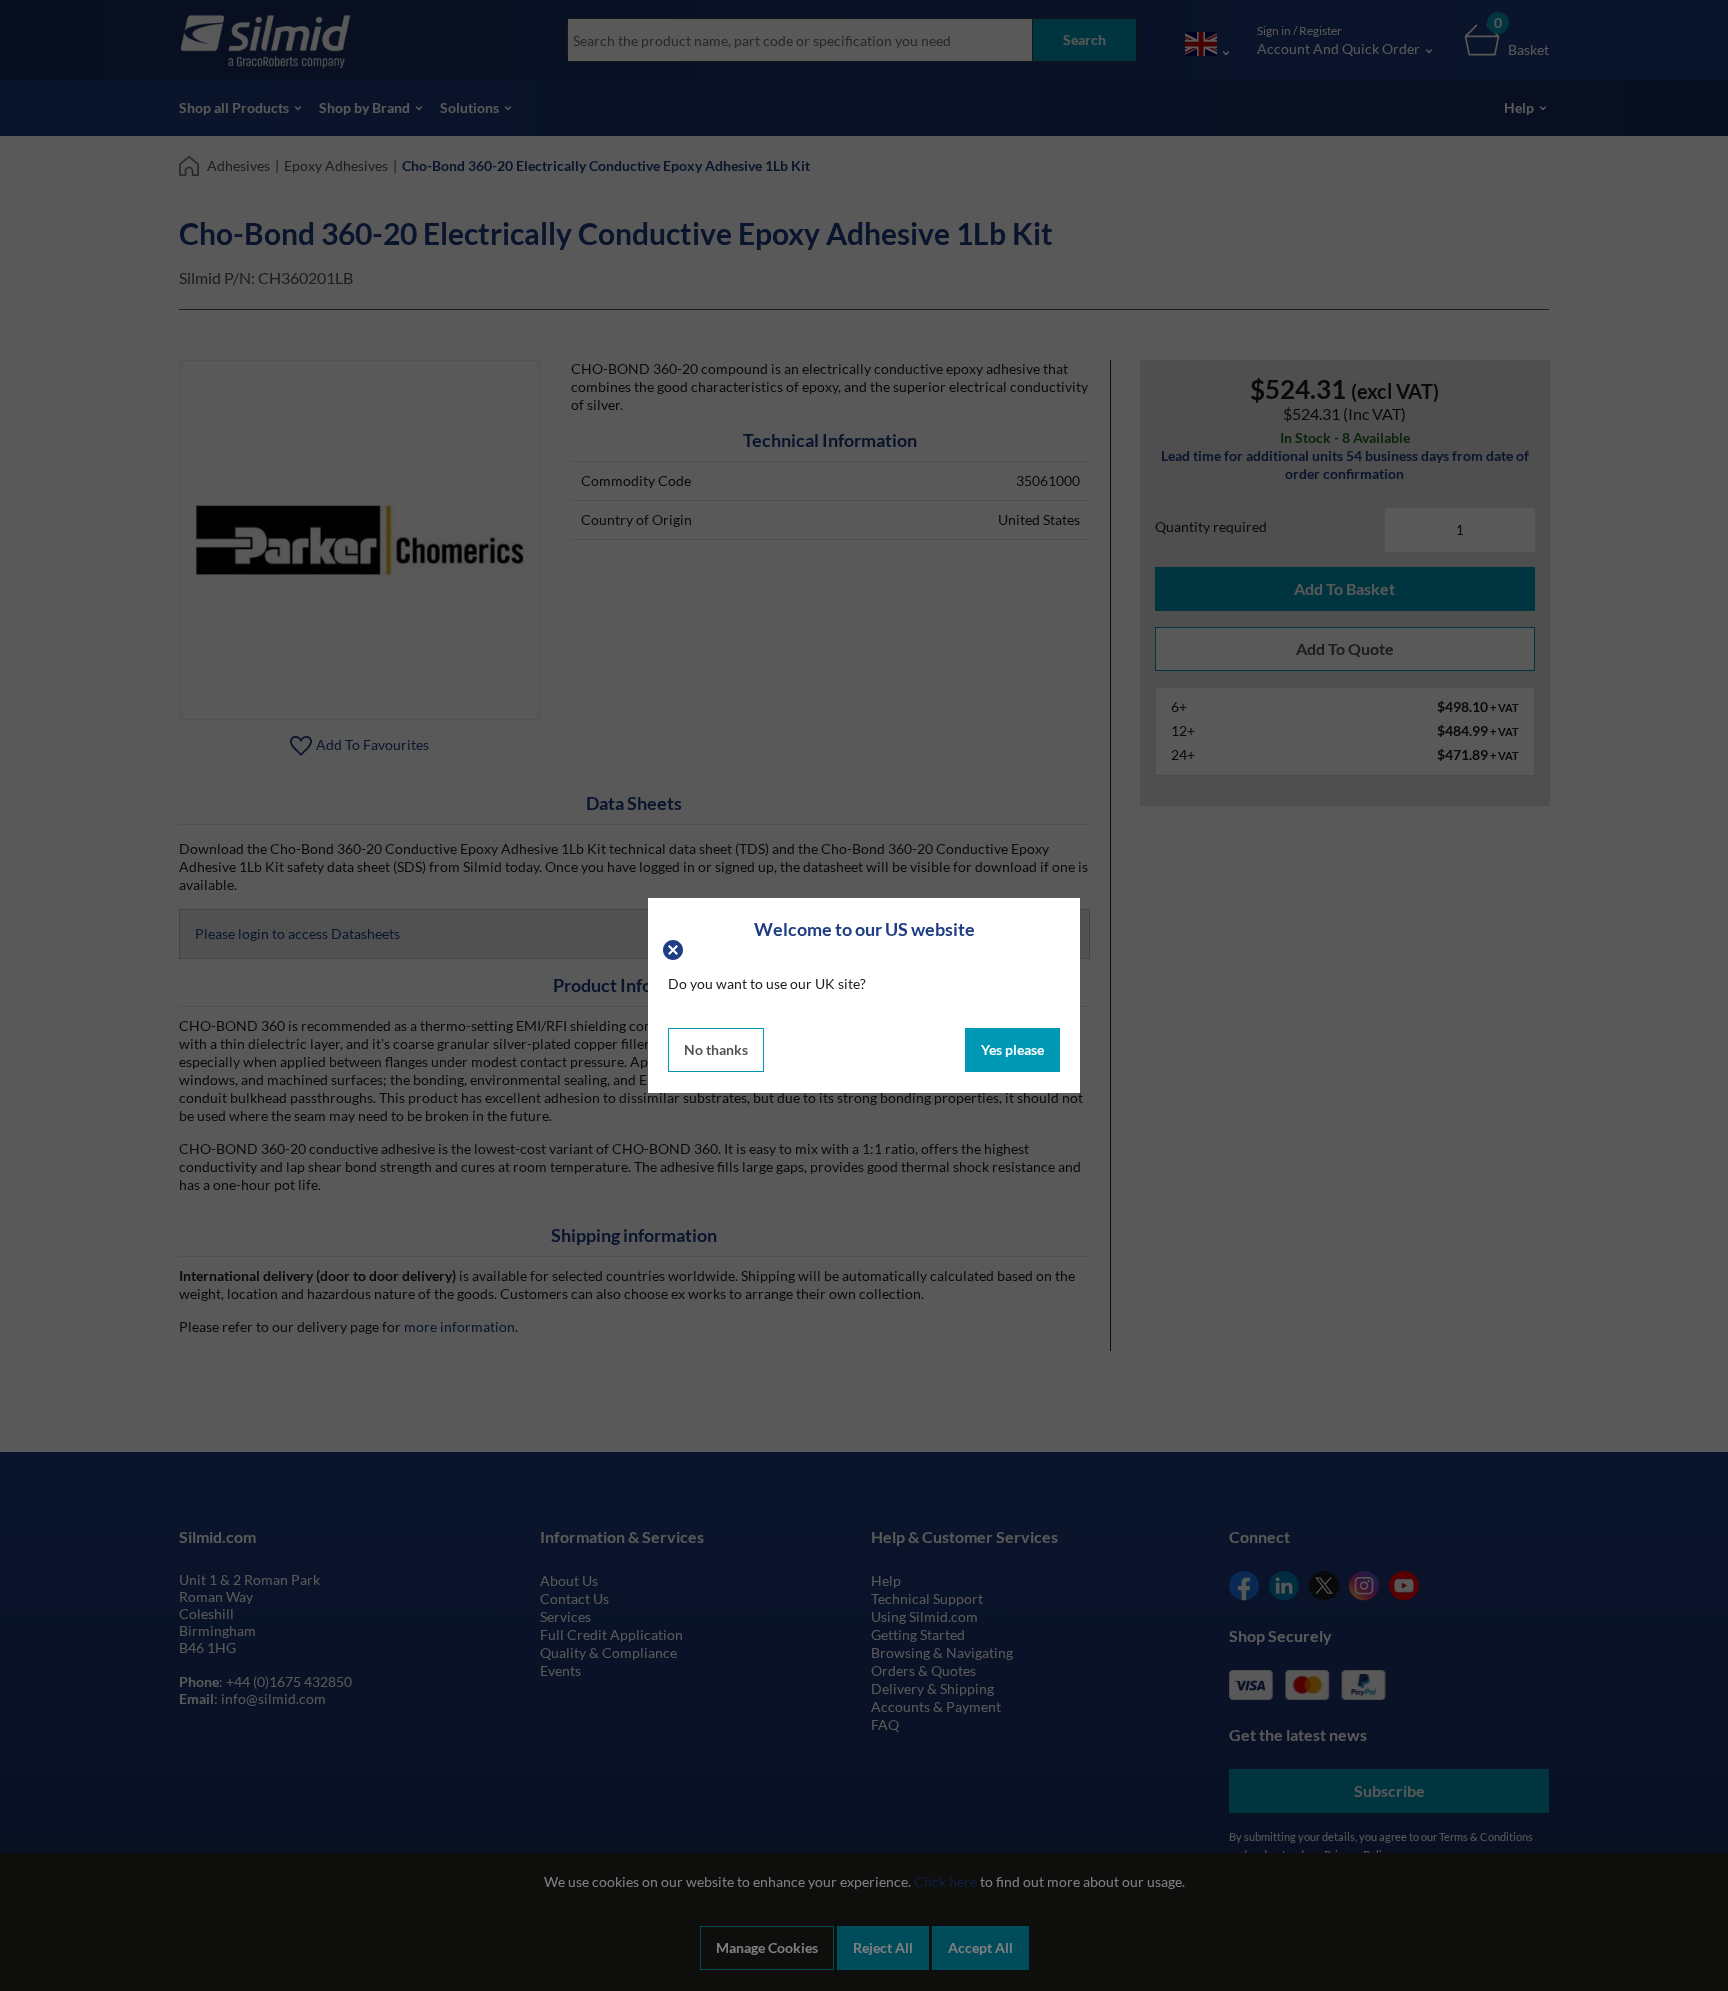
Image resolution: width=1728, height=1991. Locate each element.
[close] (675, 948)
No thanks (716, 1049)
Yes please (1012, 1049)
